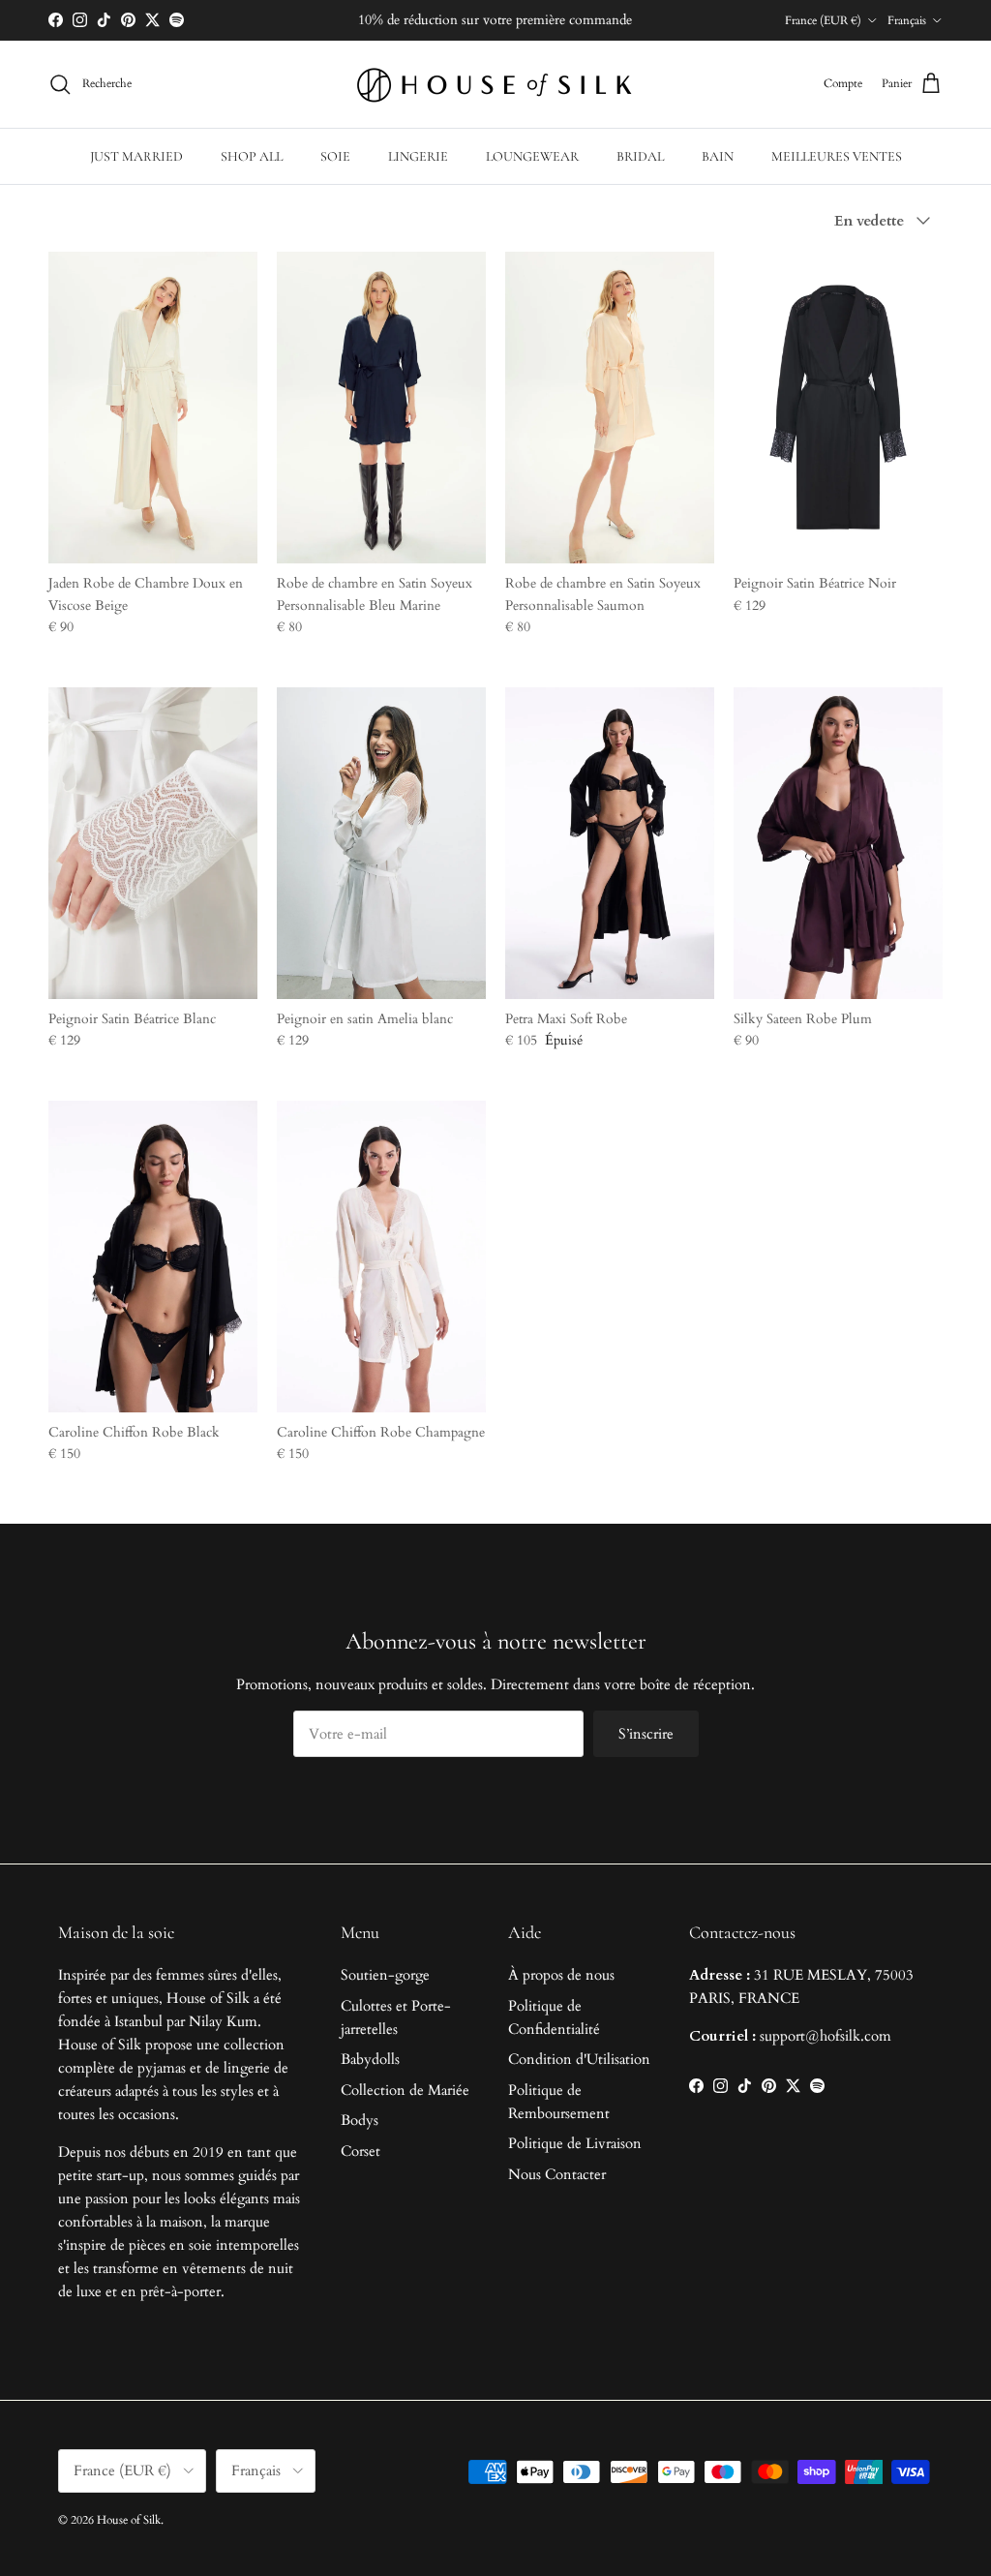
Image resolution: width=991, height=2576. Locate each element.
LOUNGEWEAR (532, 156)
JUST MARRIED (136, 156)
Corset (360, 2151)
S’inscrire (646, 1734)
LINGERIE (418, 156)
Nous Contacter (557, 2174)
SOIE (335, 156)
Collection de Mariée (405, 2090)
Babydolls (370, 2059)
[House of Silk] (495, 84)
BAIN (718, 156)
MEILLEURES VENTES (837, 156)
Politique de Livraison (575, 2143)
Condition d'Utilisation (579, 2059)
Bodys (360, 2120)
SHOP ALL (252, 156)
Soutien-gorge (385, 1975)
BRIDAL (640, 156)
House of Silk (129, 2520)
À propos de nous (561, 1975)
